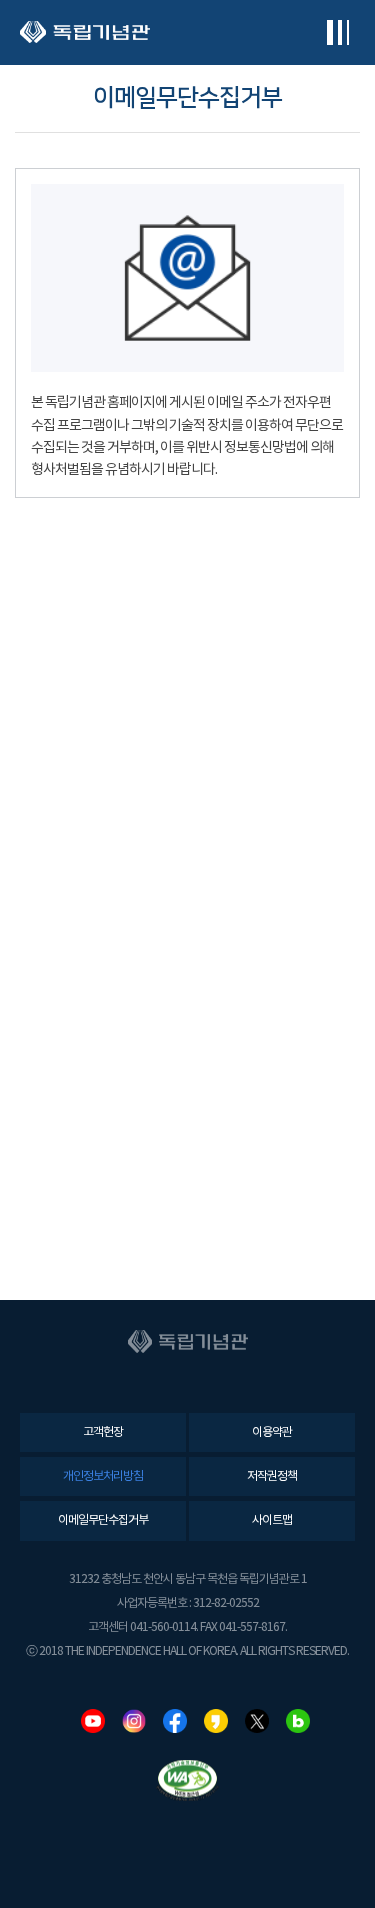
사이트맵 (272, 1520)
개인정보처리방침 (103, 1476)
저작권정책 (272, 1476)
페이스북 (175, 1721)
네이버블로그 (298, 1721)
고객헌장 (103, 1432)
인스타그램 (134, 1721)
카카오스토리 (216, 1721)
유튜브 (93, 1721)
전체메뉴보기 (337, 32)
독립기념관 (85, 32)
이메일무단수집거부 (103, 1520)
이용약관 (272, 1432)
